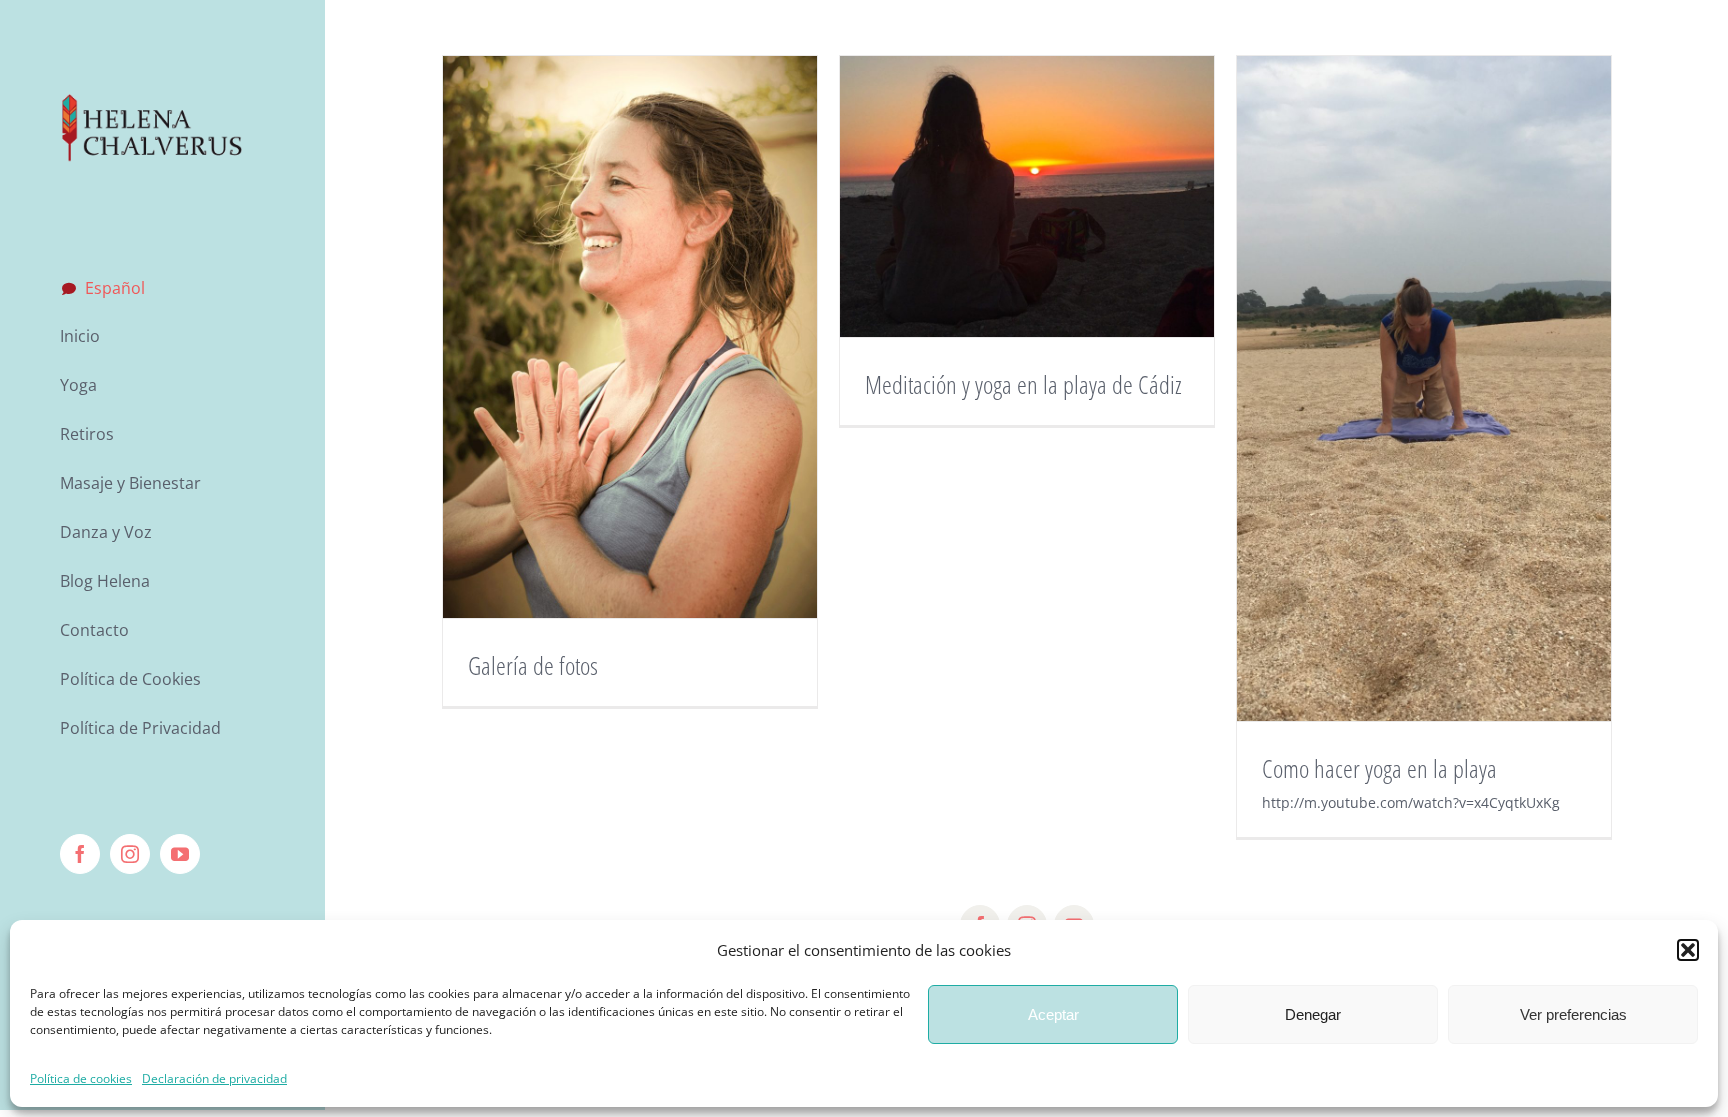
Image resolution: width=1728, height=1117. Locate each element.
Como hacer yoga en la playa (1379, 768)
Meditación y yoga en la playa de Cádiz (1023, 384)
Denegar (1313, 1014)
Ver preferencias (1573, 1014)
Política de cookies (81, 1078)
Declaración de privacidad (214, 1078)
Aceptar (1053, 1014)
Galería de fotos (533, 665)
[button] (1688, 950)
